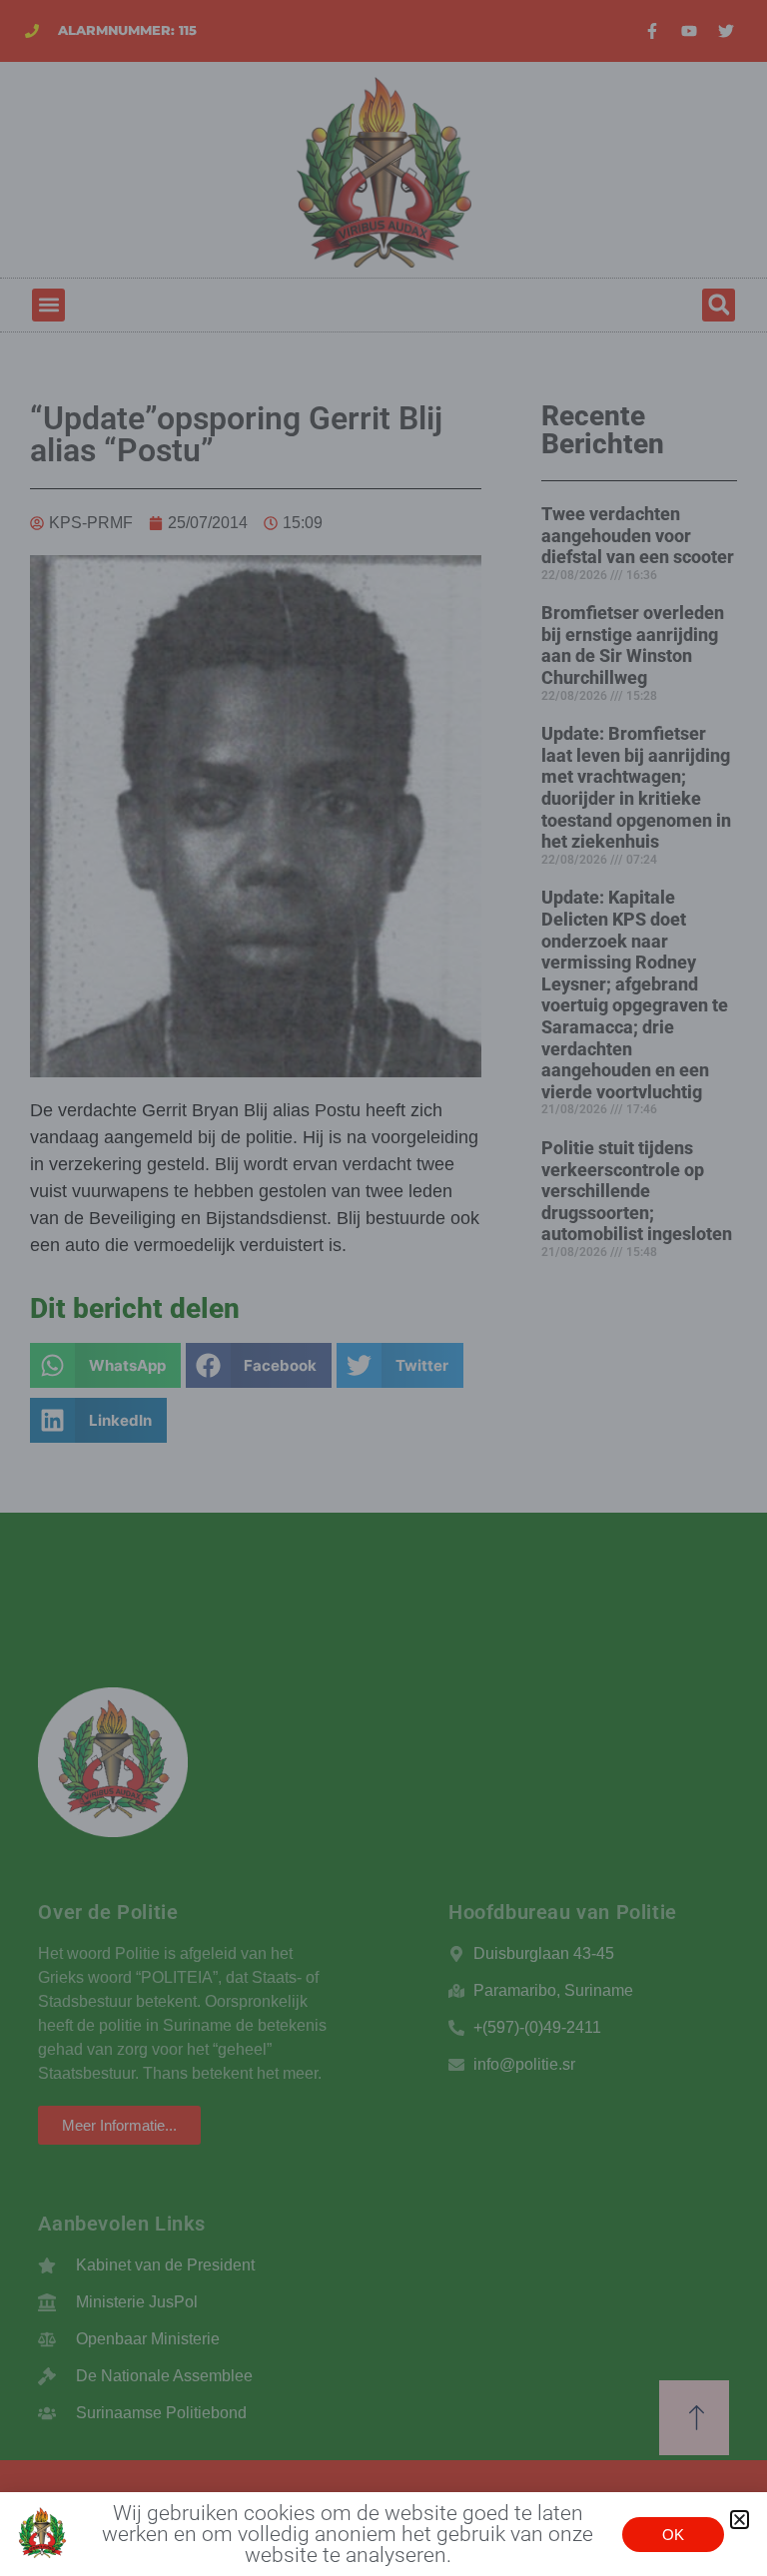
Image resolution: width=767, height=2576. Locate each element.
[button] (740, 2520)
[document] (383, 1288)
